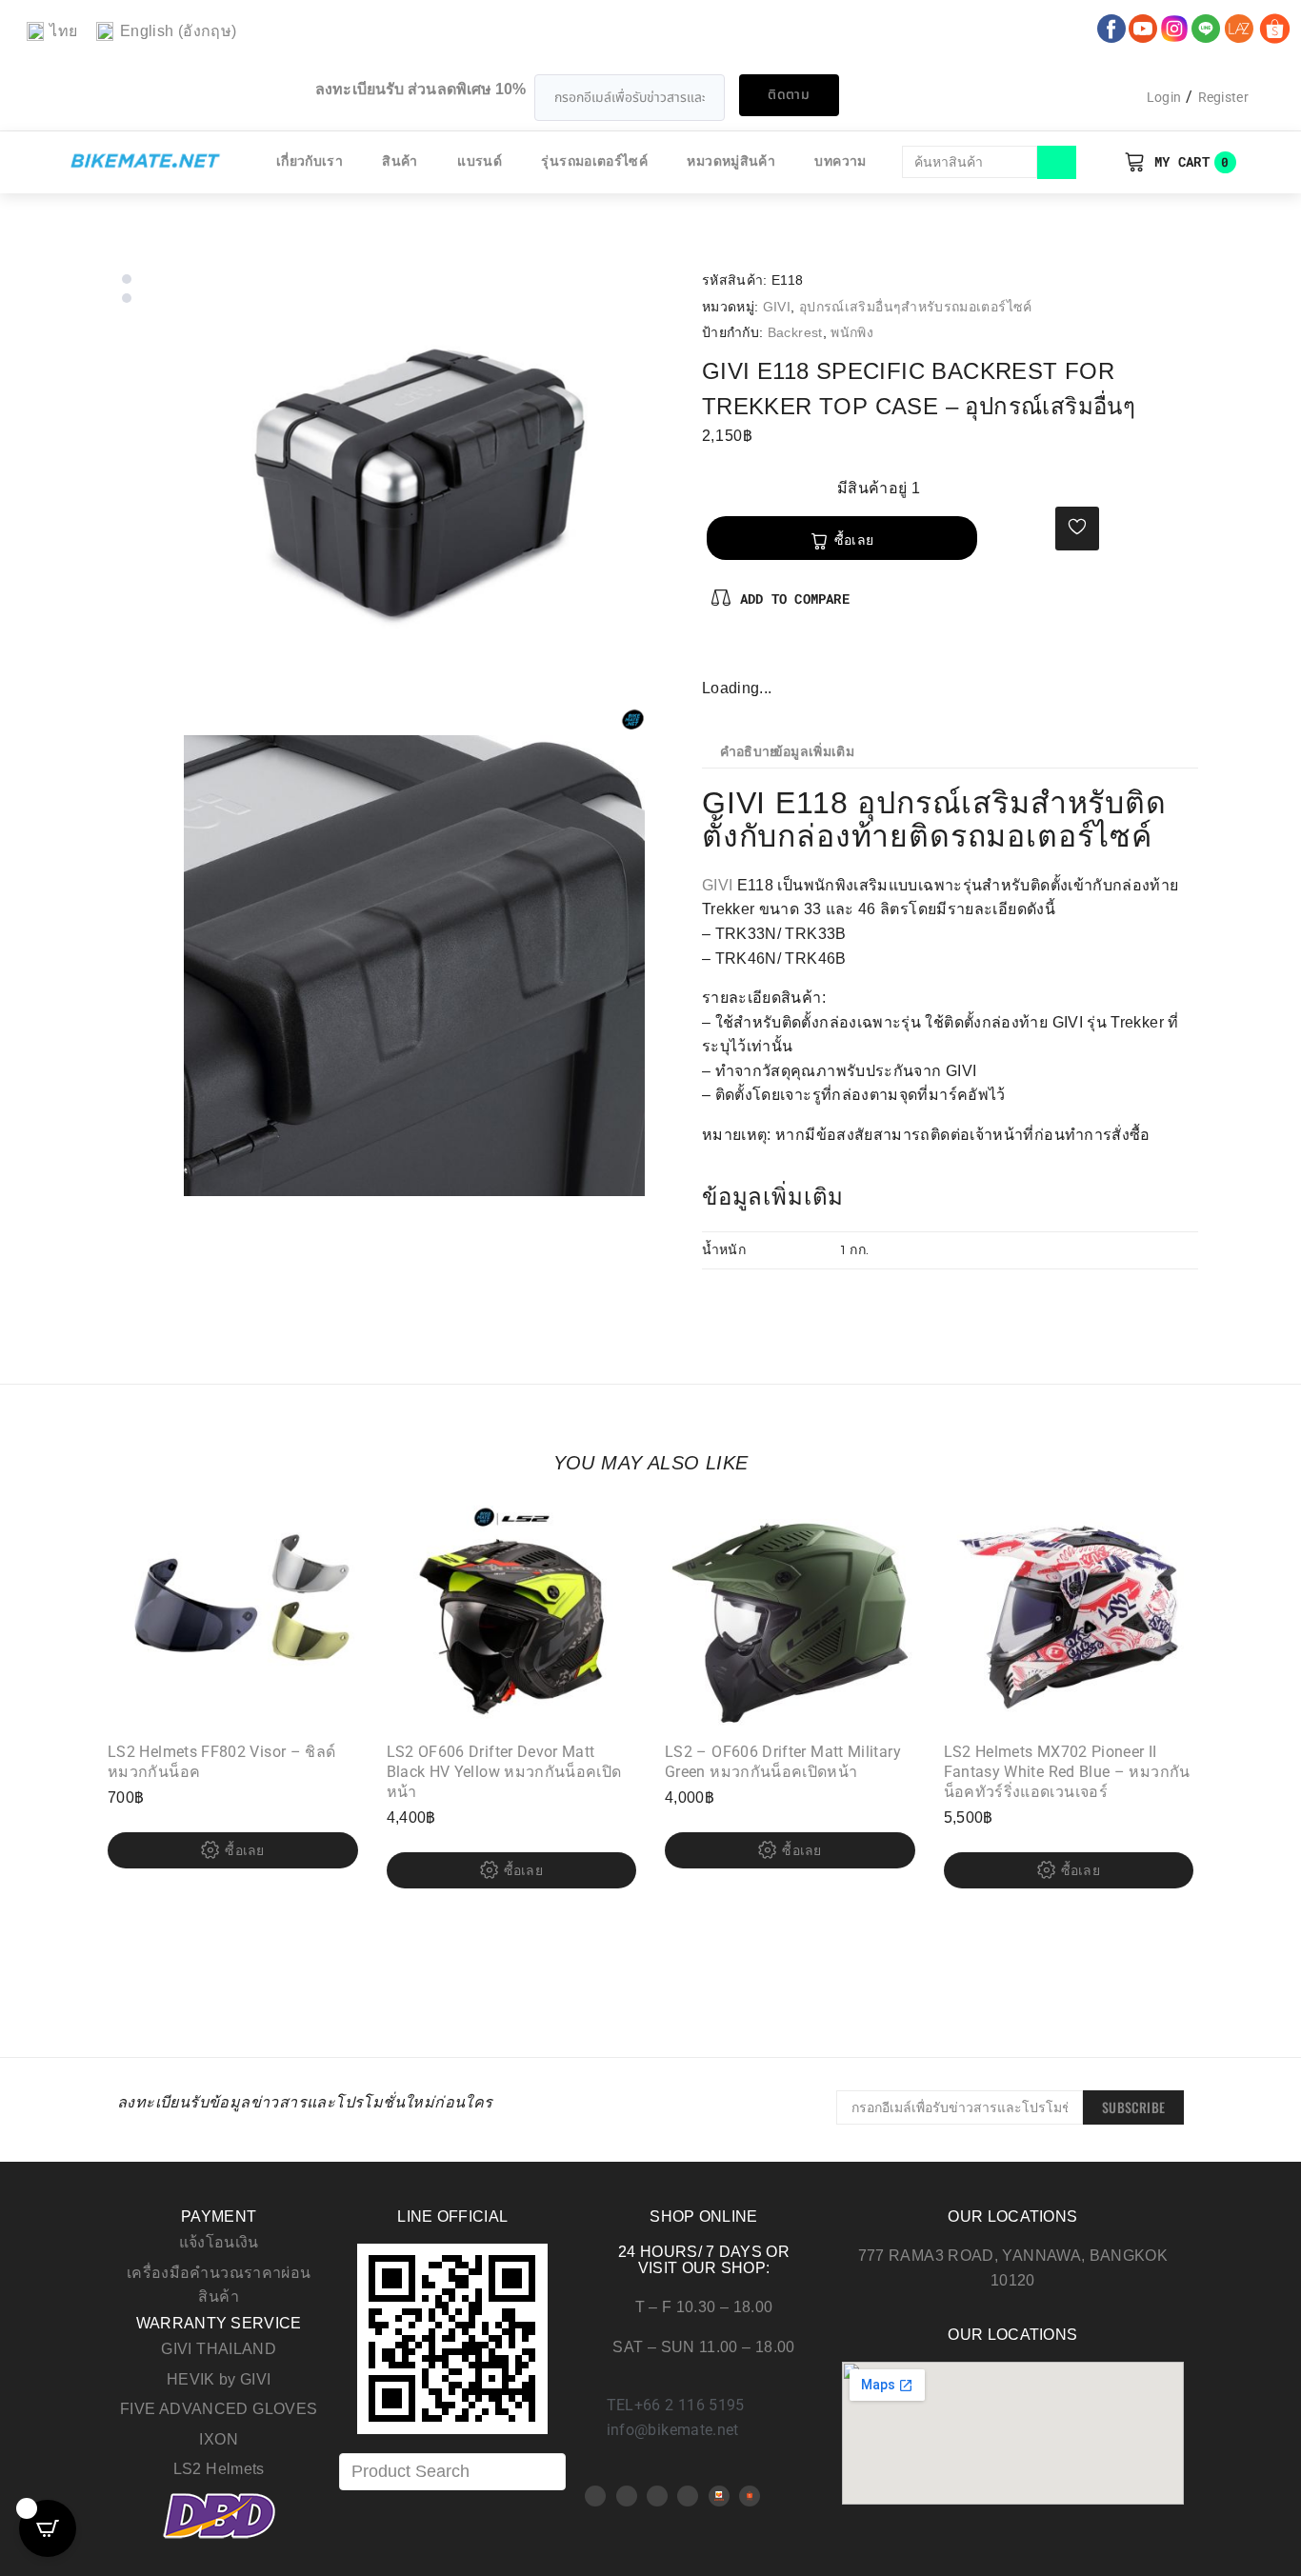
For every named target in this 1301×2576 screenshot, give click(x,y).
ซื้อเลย (854, 540)
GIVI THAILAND (219, 2349)
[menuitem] (52, 32)
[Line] (688, 2496)
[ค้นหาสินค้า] (970, 162)
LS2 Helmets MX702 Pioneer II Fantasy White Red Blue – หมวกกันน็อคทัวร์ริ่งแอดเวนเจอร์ (1067, 1772)
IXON (218, 2439)
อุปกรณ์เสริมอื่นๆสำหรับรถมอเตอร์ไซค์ (916, 307)
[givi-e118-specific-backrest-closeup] (414, 966)
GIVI (777, 307)
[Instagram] (779, 656)
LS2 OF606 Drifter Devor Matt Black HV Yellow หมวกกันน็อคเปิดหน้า (504, 1772)
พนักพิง (852, 332)
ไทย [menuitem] (63, 31)
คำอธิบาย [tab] (749, 752)
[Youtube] (627, 2496)
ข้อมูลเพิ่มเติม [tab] (814, 752)
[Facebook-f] (717, 656)
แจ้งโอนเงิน (219, 2242)
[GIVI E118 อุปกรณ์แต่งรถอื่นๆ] (414, 500)
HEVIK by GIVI (219, 2379)
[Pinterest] (749, 656)
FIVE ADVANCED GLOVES (219, 2409)
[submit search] (1057, 162)
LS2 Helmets (219, 2469)
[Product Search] (452, 2472)
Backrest (795, 332)
